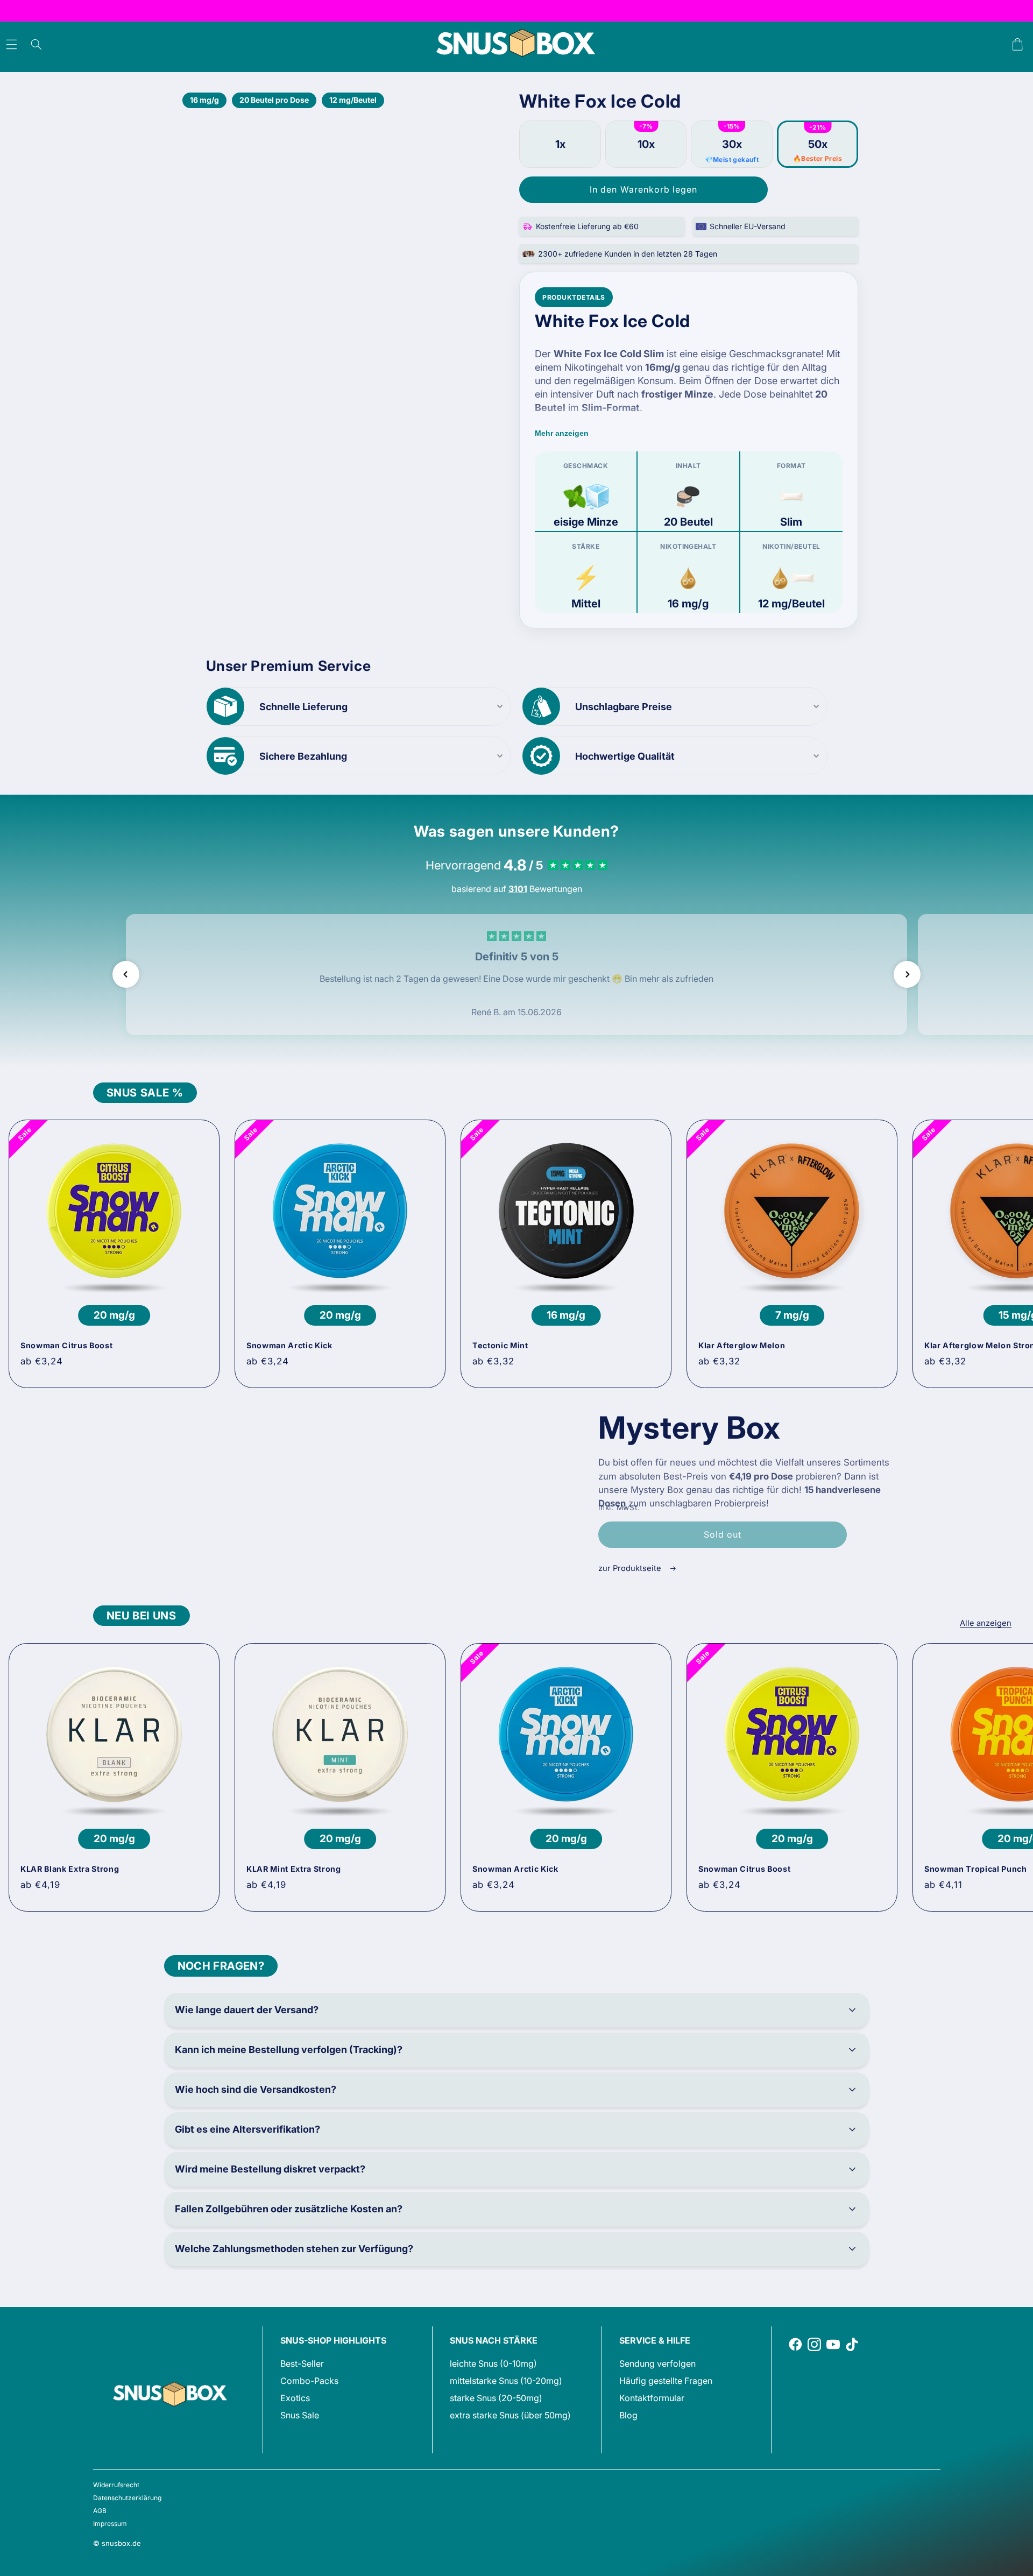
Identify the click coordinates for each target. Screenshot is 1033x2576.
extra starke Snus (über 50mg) (510, 2415)
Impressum (110, 2524)
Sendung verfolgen (657, 2363)
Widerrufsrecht (116, 2485)
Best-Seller (302, 2363)
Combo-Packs (309, 2381)
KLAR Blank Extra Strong (70, 1869)
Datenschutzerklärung (127, 2498)
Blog (628, 2415)
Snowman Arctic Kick (289, 1345)
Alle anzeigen (986, 1623)
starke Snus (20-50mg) (496, 2398)
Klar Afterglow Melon (742, 1345)
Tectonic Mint (500, 1345)
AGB (100, 2511)
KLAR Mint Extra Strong (294, 1869)
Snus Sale (300, 2415)
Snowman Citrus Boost (66, 1345)
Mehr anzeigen (562, 433)
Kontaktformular (652, 2398)
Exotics (295, 2398)
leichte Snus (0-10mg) (493, 2363)
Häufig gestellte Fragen (666, 2381)
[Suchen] (36, 45)
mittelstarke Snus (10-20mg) (506, 2381)
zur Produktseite (631, 1568)
